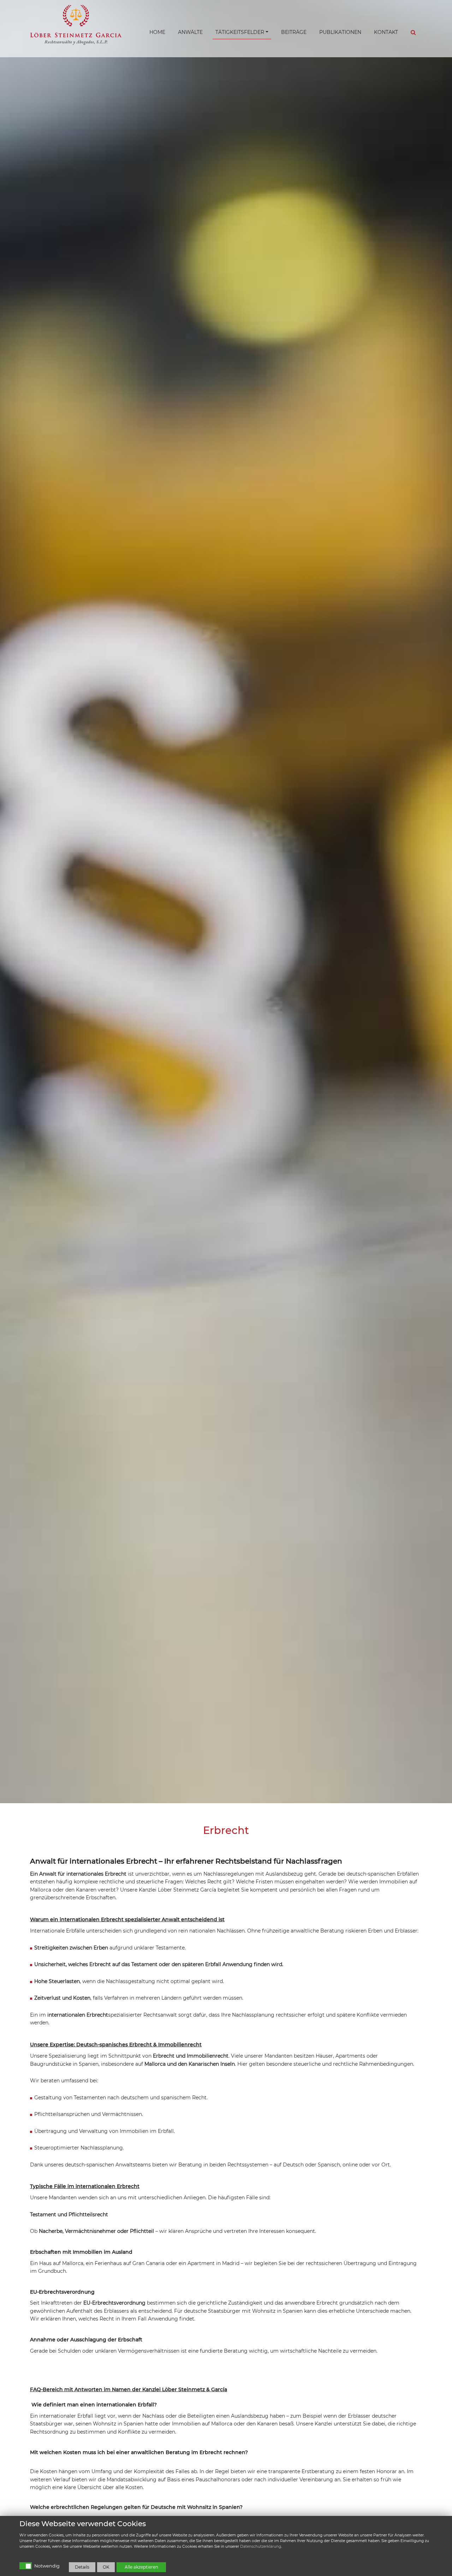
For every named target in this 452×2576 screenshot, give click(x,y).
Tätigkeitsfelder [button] (240, 32)
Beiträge (294, 32)
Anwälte (190, 32)
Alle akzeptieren (141, 2567)
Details (82, 2567)
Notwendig (47, 2566)
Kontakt (386, 32)
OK (106, 2567)
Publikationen (340, 32)
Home (157, 32)
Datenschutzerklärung (261, 2546)
